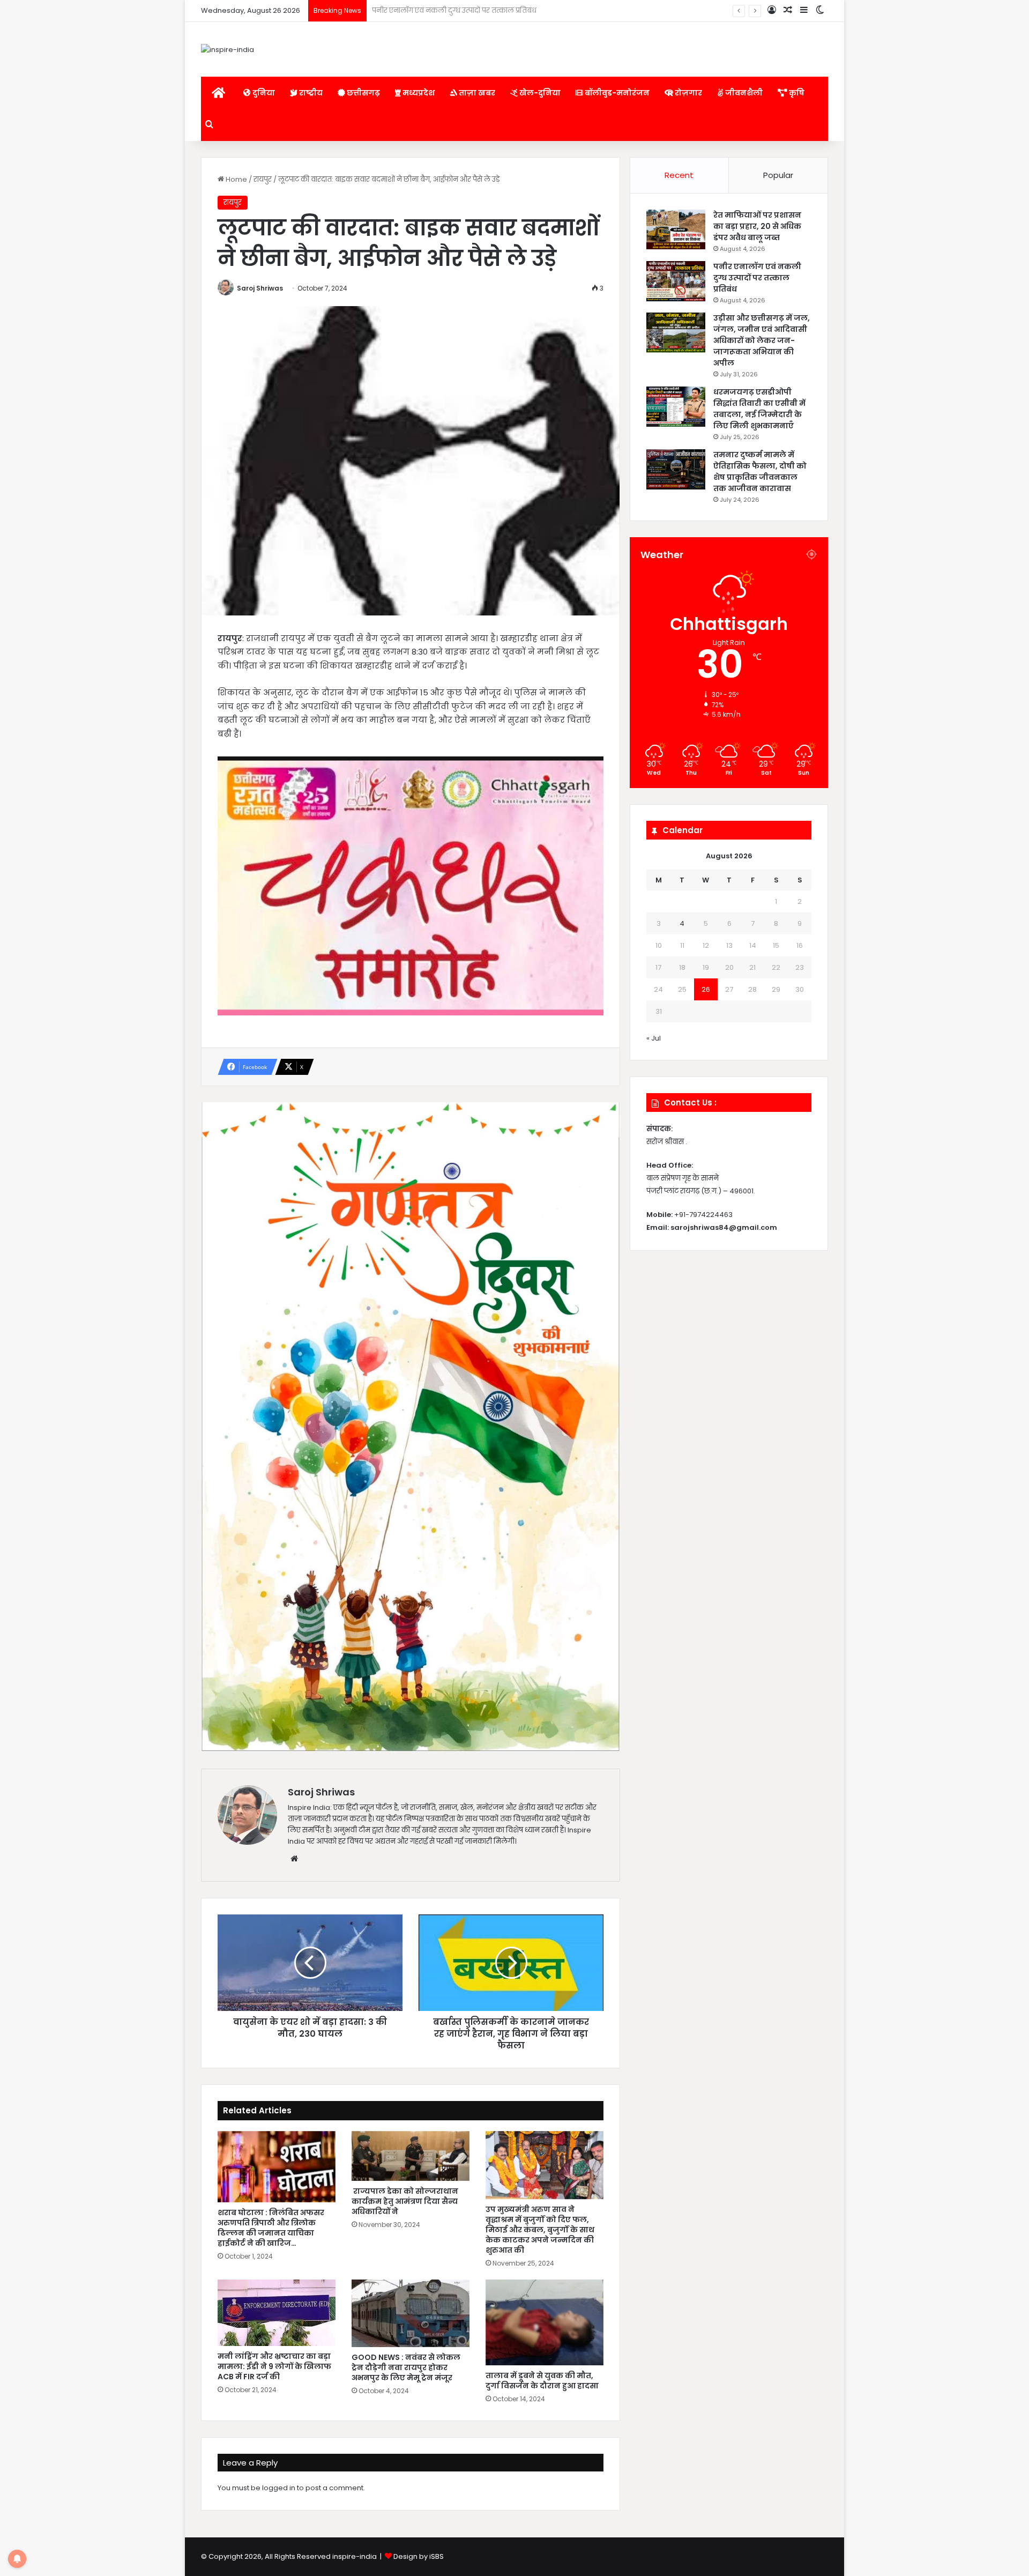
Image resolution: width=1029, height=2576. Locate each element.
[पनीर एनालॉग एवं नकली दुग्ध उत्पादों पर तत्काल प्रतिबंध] (676, 281)
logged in (279, 2488)
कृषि (796, 93)
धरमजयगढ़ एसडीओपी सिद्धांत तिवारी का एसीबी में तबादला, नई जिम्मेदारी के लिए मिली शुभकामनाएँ (759, 409)
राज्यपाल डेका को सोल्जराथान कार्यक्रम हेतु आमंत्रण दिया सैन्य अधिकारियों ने (405, 2201)
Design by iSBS (419, 2556)
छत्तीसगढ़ (363, 93)
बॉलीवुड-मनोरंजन (616, 93)
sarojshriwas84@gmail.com (724, 1227)
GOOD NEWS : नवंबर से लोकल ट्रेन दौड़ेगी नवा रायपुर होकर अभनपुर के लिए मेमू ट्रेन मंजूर (406, 2367)
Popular (778, 175)
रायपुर (263, 179)
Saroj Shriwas (260, 288)
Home (236, 179)
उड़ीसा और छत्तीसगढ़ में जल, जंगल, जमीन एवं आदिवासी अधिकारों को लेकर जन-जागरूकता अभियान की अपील (534, 10)
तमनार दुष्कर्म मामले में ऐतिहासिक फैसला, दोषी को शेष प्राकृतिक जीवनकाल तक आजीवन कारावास (760, 472)
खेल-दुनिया (539, 93)
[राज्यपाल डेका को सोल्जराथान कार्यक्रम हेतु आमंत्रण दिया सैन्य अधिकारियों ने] (411, 2156)
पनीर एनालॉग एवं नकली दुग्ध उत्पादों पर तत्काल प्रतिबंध (757, 278)
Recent (679, 175)
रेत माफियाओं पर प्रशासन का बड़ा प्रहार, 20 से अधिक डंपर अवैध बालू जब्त (757, 226)
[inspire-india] (228, 49)
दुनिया (263, 93)
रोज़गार (688, 93)
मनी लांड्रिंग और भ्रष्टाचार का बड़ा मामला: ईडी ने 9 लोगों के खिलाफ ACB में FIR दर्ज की (274, 2366)
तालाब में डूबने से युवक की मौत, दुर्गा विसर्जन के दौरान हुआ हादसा (542, 2381)
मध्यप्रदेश (418, 93)
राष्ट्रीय (310, 93)
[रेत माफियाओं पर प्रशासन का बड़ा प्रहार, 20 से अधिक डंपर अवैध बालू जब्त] (676, 230)
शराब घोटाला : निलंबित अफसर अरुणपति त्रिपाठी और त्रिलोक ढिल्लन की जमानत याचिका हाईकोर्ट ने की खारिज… (271, 2228)
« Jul (654, 1038)
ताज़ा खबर (476, 93)
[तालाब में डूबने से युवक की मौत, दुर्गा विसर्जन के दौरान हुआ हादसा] (545, 2322)
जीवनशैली (743, 93)
